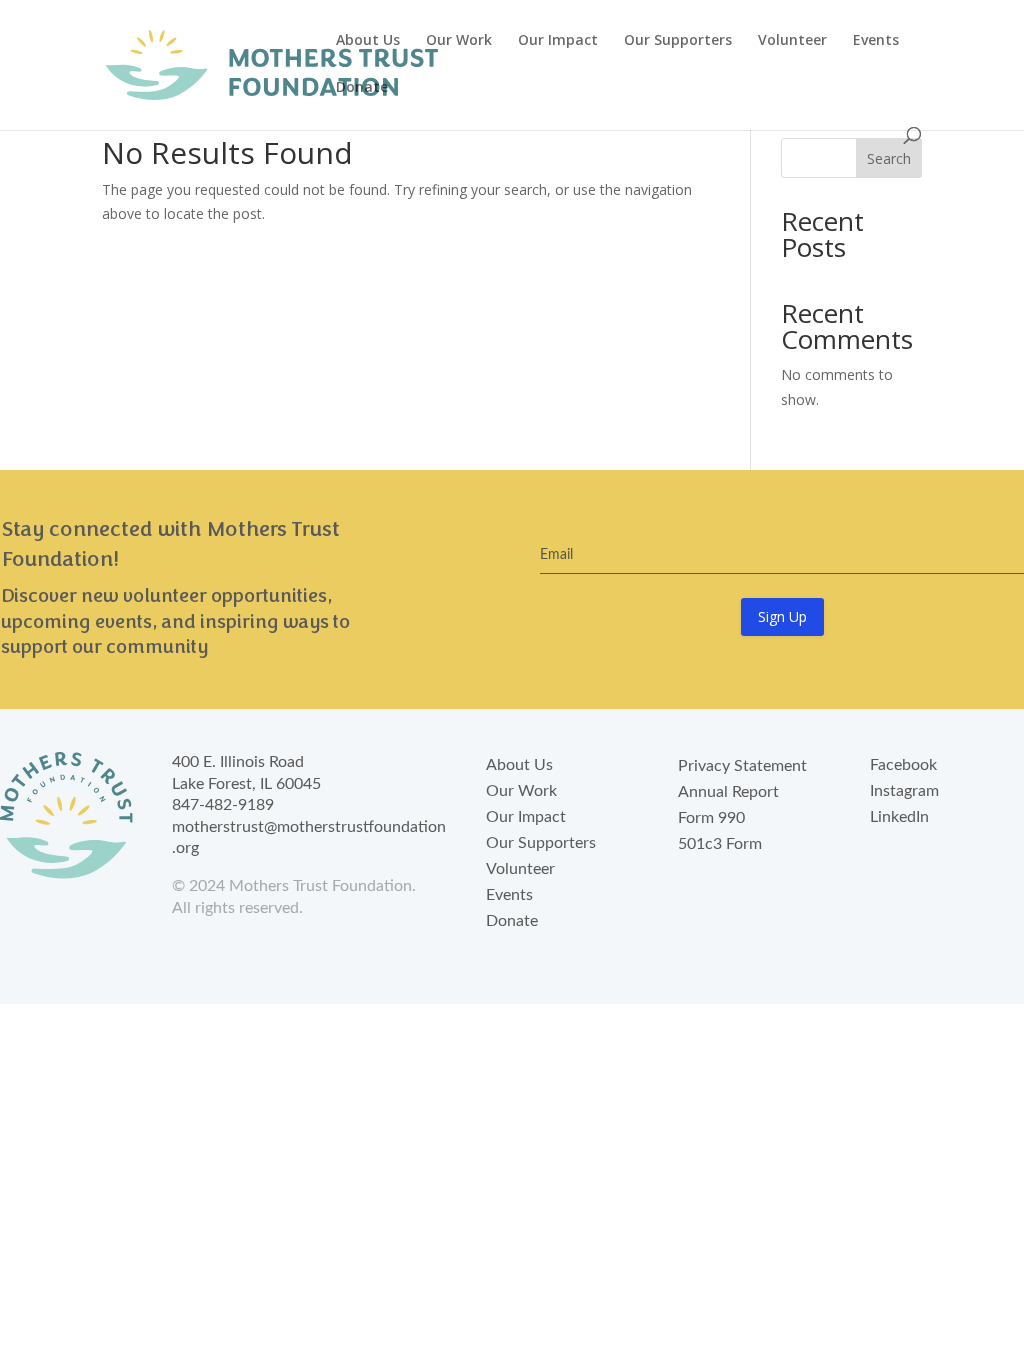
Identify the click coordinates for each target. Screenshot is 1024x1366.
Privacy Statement (742, 766)
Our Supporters (678, 41)
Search (889, 158)
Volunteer (792, 41)
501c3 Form (720, 844)
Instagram (904, 791)
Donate (362, 88)
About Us (368, 41)
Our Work (459, 41)
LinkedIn (899, 817)
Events (876, 41)
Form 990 (711, 818)
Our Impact (558, 41)
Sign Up (782, 616)
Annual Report (728, 792)
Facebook (903, 765)
